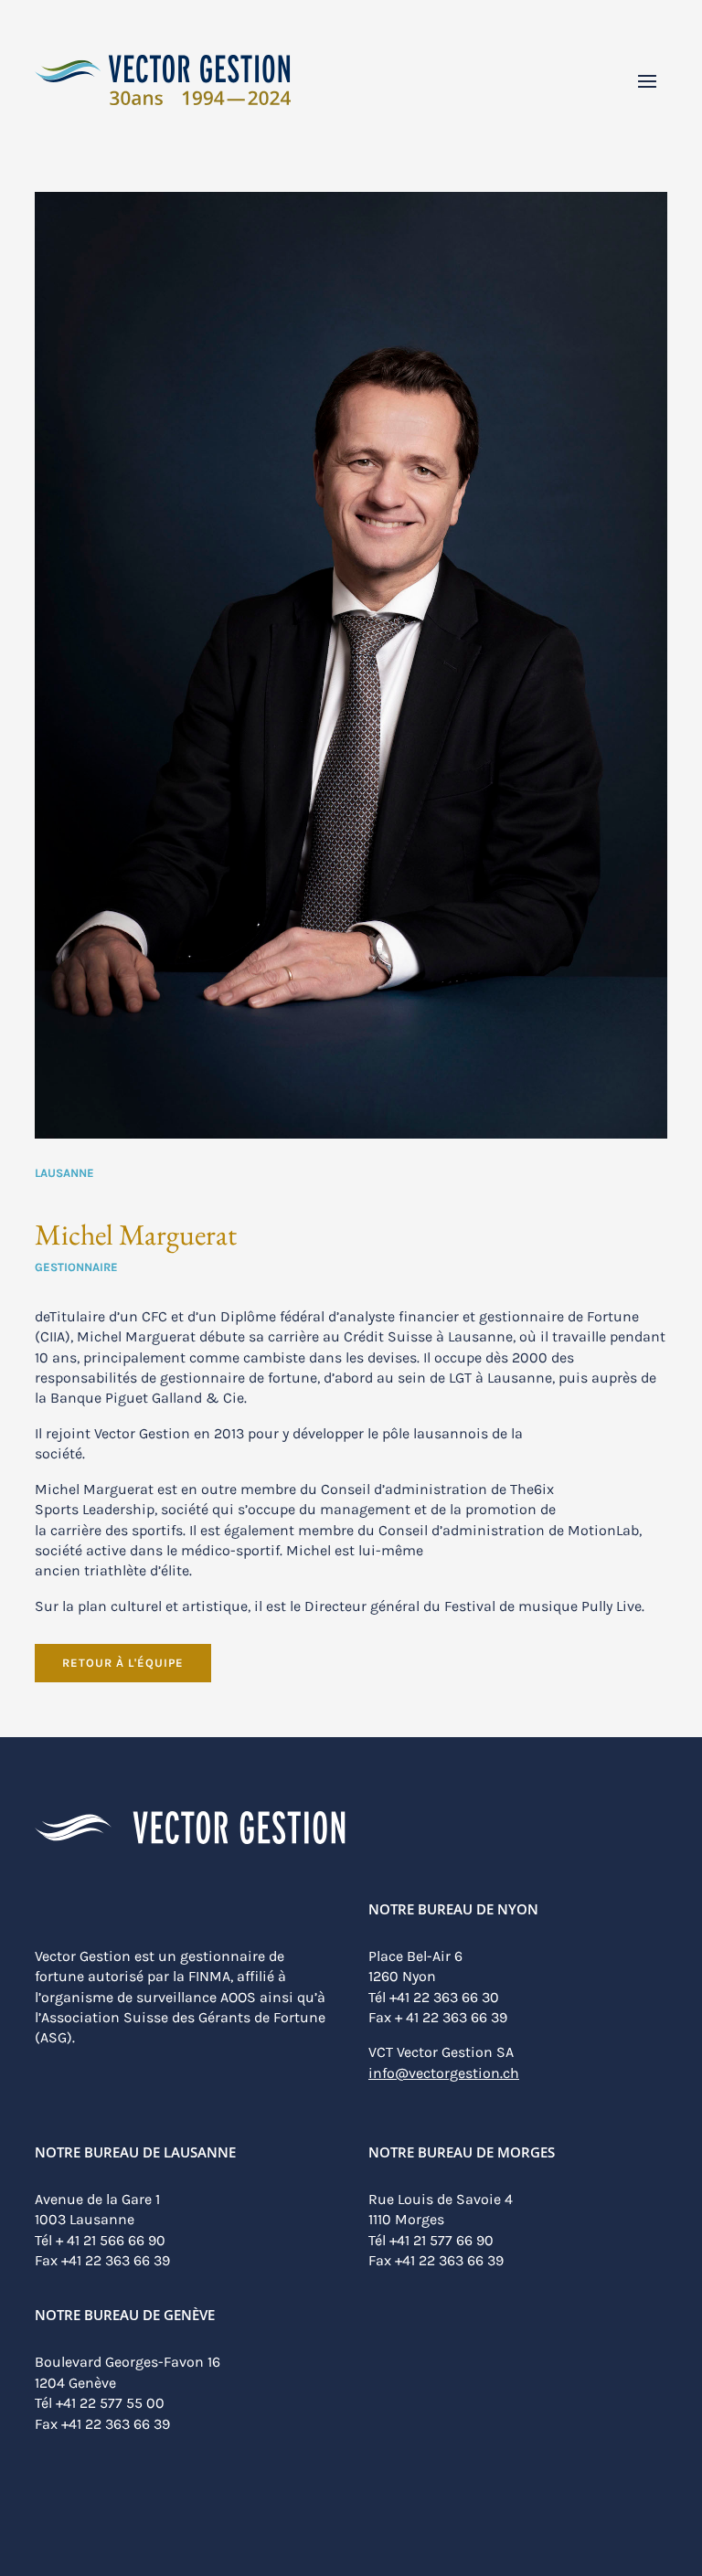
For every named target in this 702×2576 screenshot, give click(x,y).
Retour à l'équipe (123, 1663)
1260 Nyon (402, 1976)
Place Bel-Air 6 (415, 1956)
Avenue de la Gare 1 (97, 2199)
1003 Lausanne (85, 2219)
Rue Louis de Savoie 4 (441, 2199)
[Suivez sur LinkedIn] (48, 2510)
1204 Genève (75, 2383)
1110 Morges (406, 2219)
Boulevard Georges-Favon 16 (128, 2362)
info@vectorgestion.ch (444, 2073)
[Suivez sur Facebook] (80, 2510)
